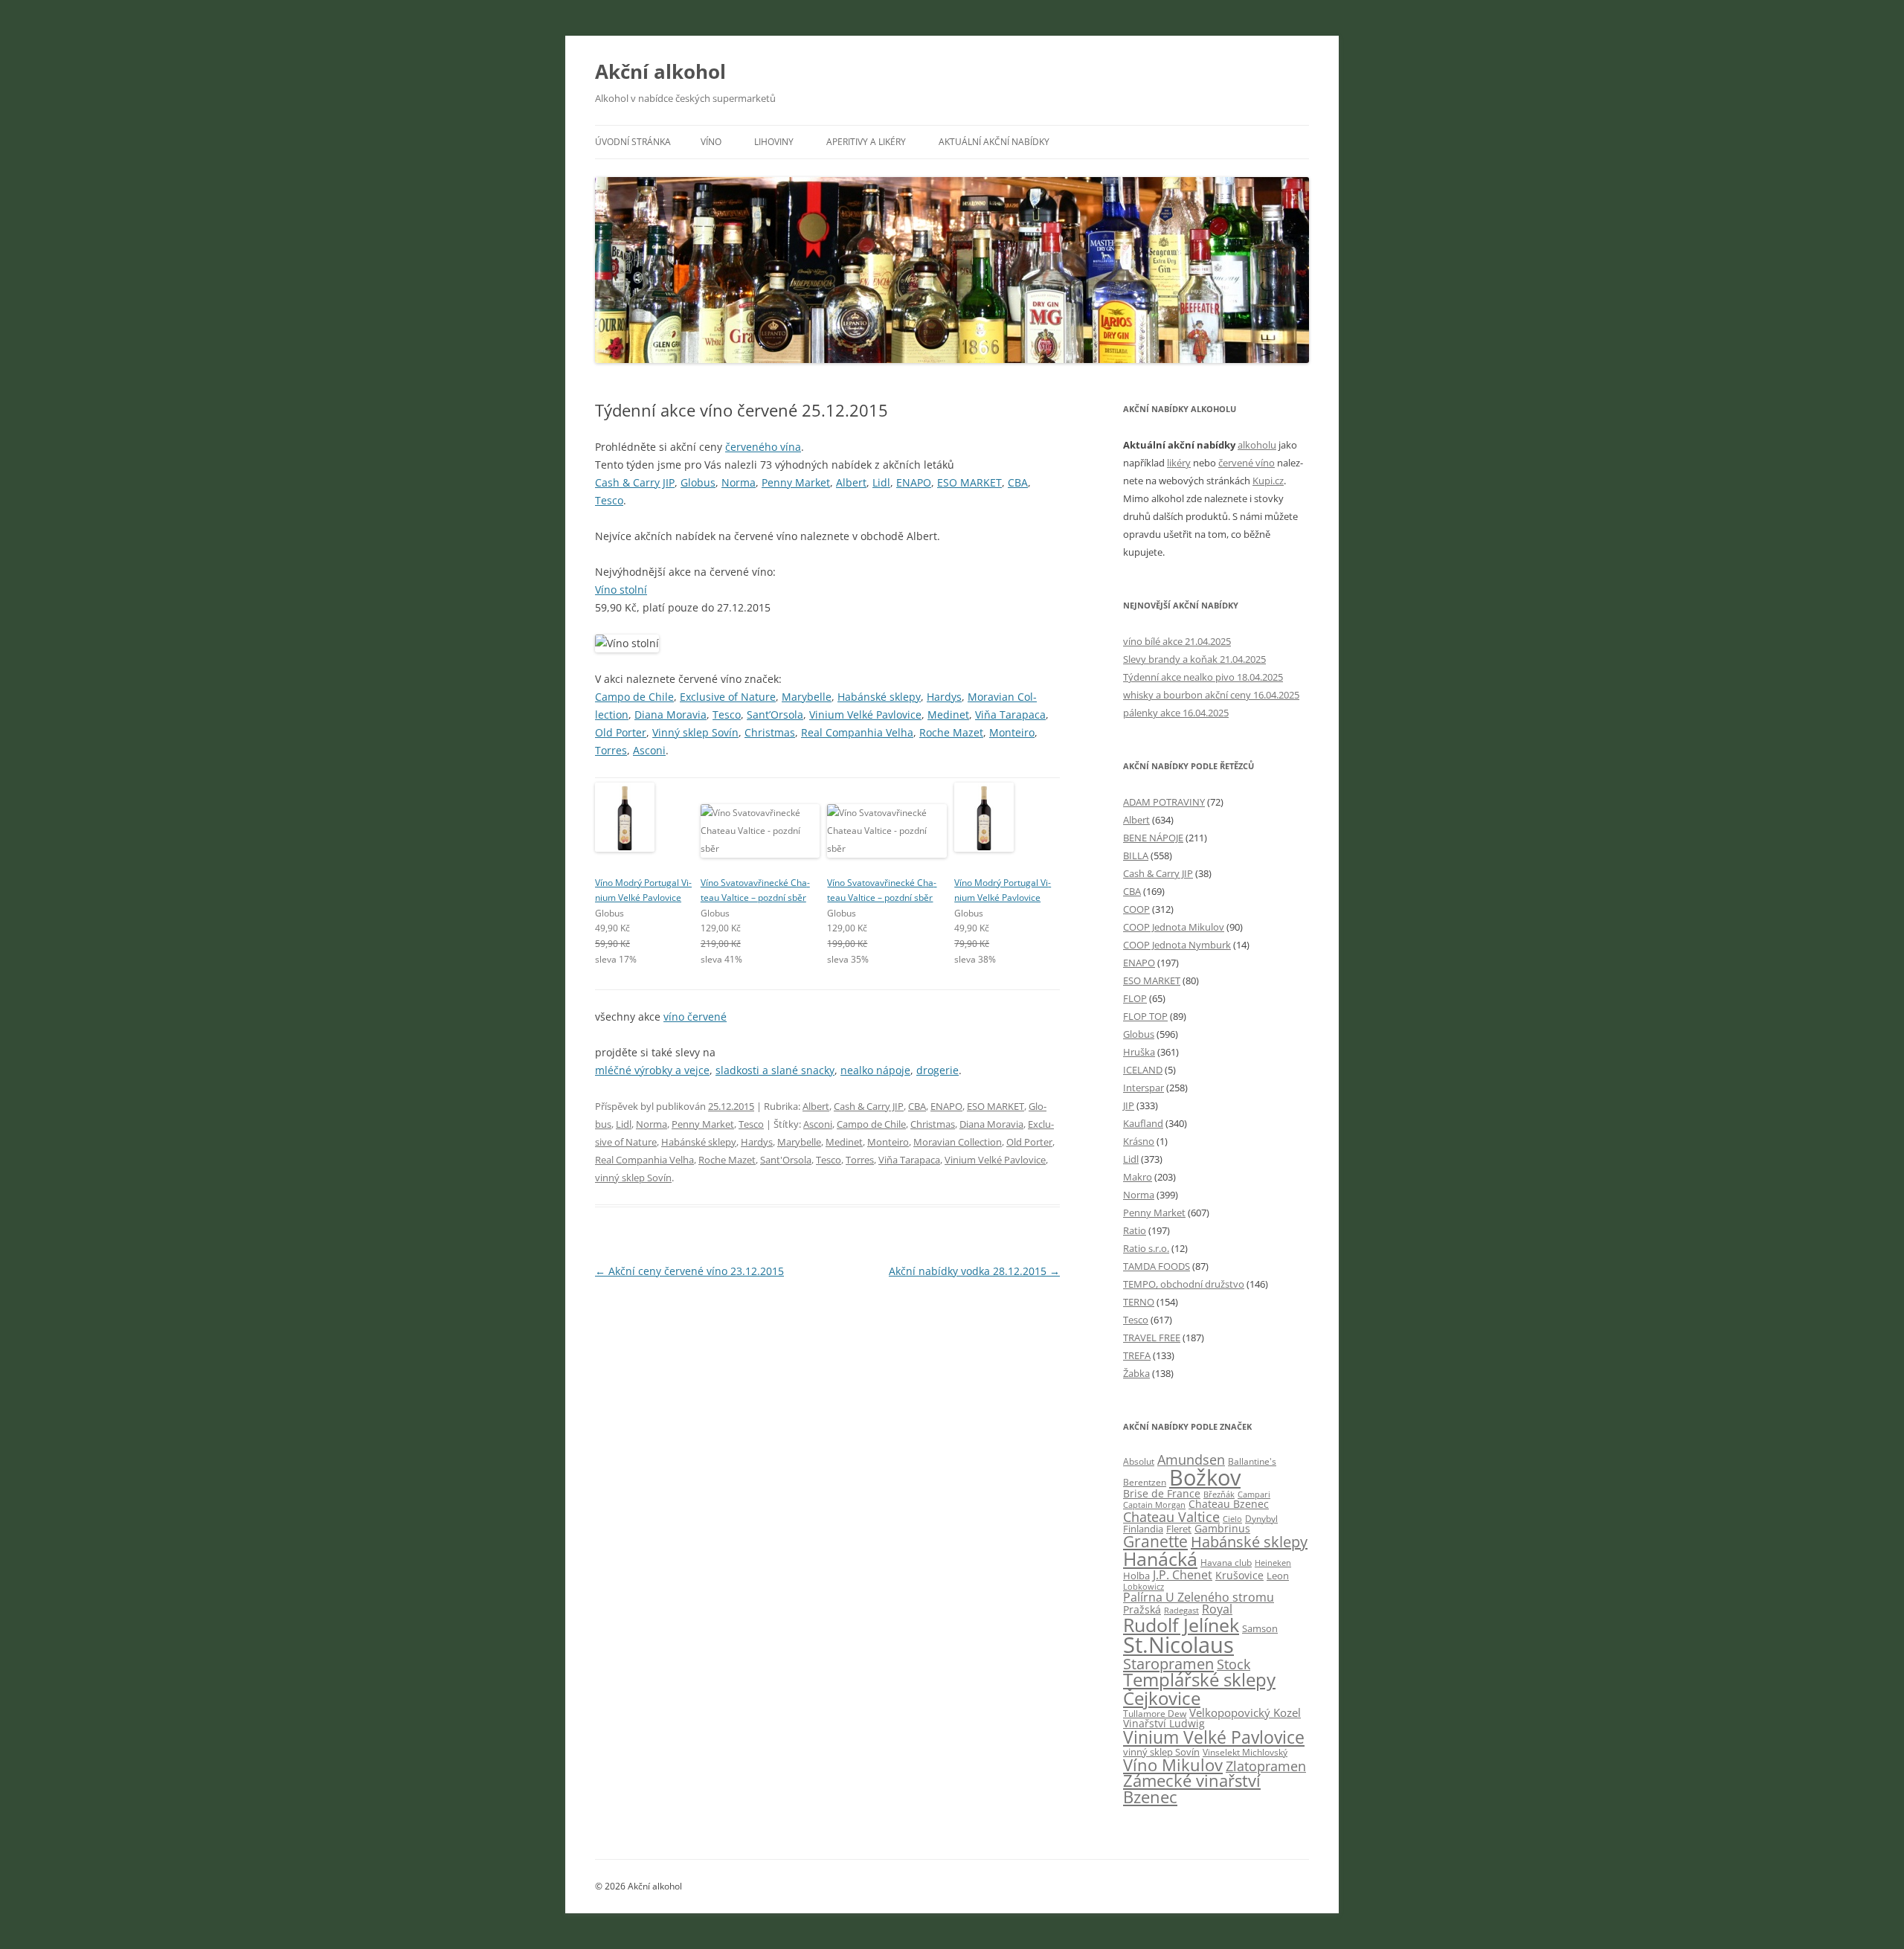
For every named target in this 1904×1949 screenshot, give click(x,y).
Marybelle (807, 697)
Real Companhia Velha (857, 732)
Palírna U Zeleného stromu (1199, 1597)
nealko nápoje (875, 1070)
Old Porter (621, 732)
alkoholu (1257, 445)
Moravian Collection (958, 1142)
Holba (1136, 1576)
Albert (851, 482)
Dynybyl (1261, 1519)
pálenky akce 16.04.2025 (1176, 713)
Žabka (1136, 1373)
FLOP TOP (1145, 1016)
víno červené (695, 1017)
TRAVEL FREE (1152, 1338)
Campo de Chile (634, 697)
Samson (1260, 1628)
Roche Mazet (951, 732)
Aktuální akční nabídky (994, 142)
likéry (1179, 463)
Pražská (1142, 1610)
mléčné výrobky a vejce (652, 1070)
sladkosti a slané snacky (775, 1070)
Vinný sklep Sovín (695, 732)
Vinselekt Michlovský (1245, 1752)
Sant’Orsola (775, 715)
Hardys (944, 697)
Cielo (1232, 1519)
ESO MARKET (969, 482)
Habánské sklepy (879, 697)
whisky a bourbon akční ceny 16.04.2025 (1211, 695)
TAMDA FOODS (1157, 1266)
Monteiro (1012, 732)
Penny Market (796, 482)
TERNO (1139, 1302)
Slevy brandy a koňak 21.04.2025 (1194, 659)
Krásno (1139, 1141)
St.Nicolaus (1178, 1645)
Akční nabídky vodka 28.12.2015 (974, 1271)
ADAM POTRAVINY (1164, 802)
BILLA (1136, 855)
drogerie (937, 1070)
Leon (1278, 1576)
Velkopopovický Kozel (1245, 1712)
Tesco (609, 500)
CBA (1018, 482)
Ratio (1135, 1230)
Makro (1138, 1177)
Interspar (1144, 1088)
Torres (611, 750)
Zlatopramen (1266, 1766)
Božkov (1205, 1477)
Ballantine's (1252, 1461)
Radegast (1181, 1610)
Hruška (1139, 1052)
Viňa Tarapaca (1010, 715)
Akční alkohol (660, 71)
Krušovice (1239, 1576)
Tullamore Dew (1155, 1714)
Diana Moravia (670, 715)
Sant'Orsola (786, 1160)
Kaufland (1143, 1123)
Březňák (1219, 1494)
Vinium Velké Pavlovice (865, 715)
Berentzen (1145, 1482)
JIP (1129, 1105)
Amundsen (1191, 1460)
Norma (739, 482)
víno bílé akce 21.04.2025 (1177, 641)
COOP (1136, 909)
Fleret (1179, 1529)
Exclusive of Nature (728, 697)
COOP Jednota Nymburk (1177, 945)
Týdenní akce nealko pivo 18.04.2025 (1203, 677)
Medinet (948, 715)
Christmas (770, 732)
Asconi (649, 750)
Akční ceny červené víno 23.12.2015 (689, 1271)
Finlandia (1143, 1529)
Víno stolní (621, 590)
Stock (1234, 1664)
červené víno (1247, 463)
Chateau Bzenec (1229, 1504)
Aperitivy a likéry (866, 142)
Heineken (1273, 1563)
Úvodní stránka (633, 142)
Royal (1217, 1609)
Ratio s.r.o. (1146, 1248)
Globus (698, 482)
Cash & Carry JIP (635, 482)
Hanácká (1160, 1558)
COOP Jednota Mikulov (1174, 927)
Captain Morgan (1154, 1505)
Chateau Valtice (1171, 1517)
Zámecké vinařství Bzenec (1192, 1789)
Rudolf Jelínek (1181, 1625)
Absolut (1139, 1461)
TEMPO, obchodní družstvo (1184, 1284)
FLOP (1135, 998)
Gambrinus (1222, 1529)
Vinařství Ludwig (1164, 1724)
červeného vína (763, 447)
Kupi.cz (1268, 481)
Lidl (881, 482)
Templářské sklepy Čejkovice (1199, 1688)
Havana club (1226, 1563)
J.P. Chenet (1183, 1575)
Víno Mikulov (1173, 1765)
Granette (1155, 1541)
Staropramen (1168, 1663)
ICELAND (1143, 1070)
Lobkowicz (1144, 1586)
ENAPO (914, 482)
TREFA (1137, 1355)
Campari (1254, 1494)
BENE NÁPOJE (1153, 838)
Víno (711, 142)
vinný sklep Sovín (633, 1178)
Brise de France (1162, 1493)
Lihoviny (774, 142)
